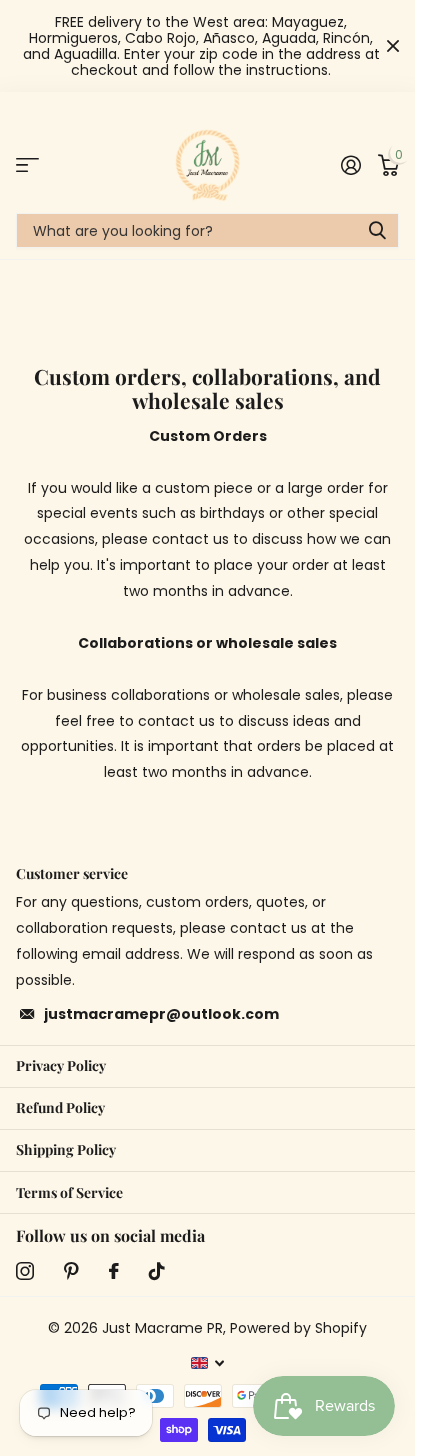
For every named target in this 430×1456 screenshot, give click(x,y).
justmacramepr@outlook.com (161, 1014)
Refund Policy (60, 1107)
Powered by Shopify (298, 1328)
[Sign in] (350, 165)
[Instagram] (25, 1271)
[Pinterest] (71, 1271)
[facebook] (114, 1271)
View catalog (27, 164)
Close (393, 46)
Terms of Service (69, 1192)
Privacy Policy (61, 1065)
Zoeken (377, 230)
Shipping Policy (66, 1149)
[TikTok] (157, 1271)
